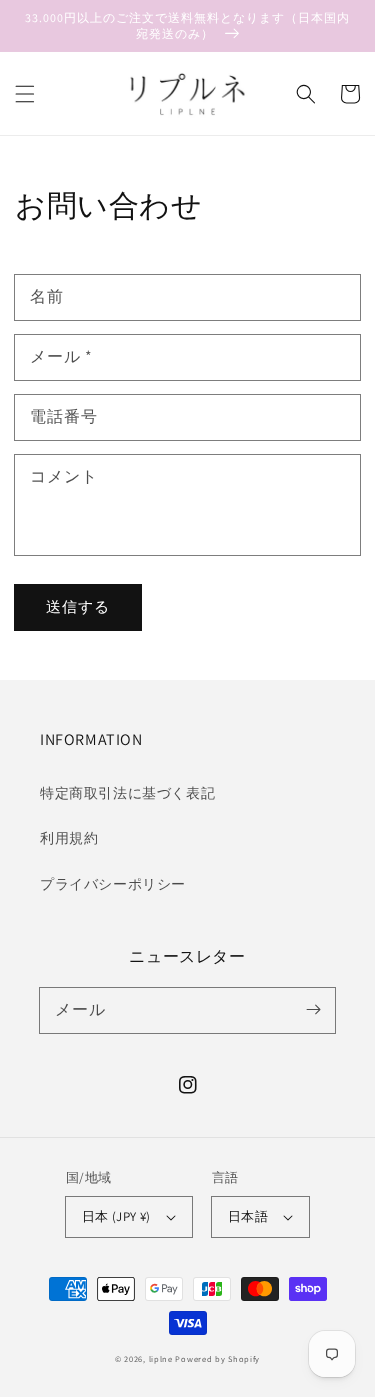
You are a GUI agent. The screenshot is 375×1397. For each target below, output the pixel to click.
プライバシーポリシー (113, 884)
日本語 (248, 1216)
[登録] (313, 1010)
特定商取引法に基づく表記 (127, 793)
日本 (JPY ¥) (116, 1216)
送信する (78, 606)
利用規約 (69, 838)
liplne (161, 1358)
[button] (25, 94)
